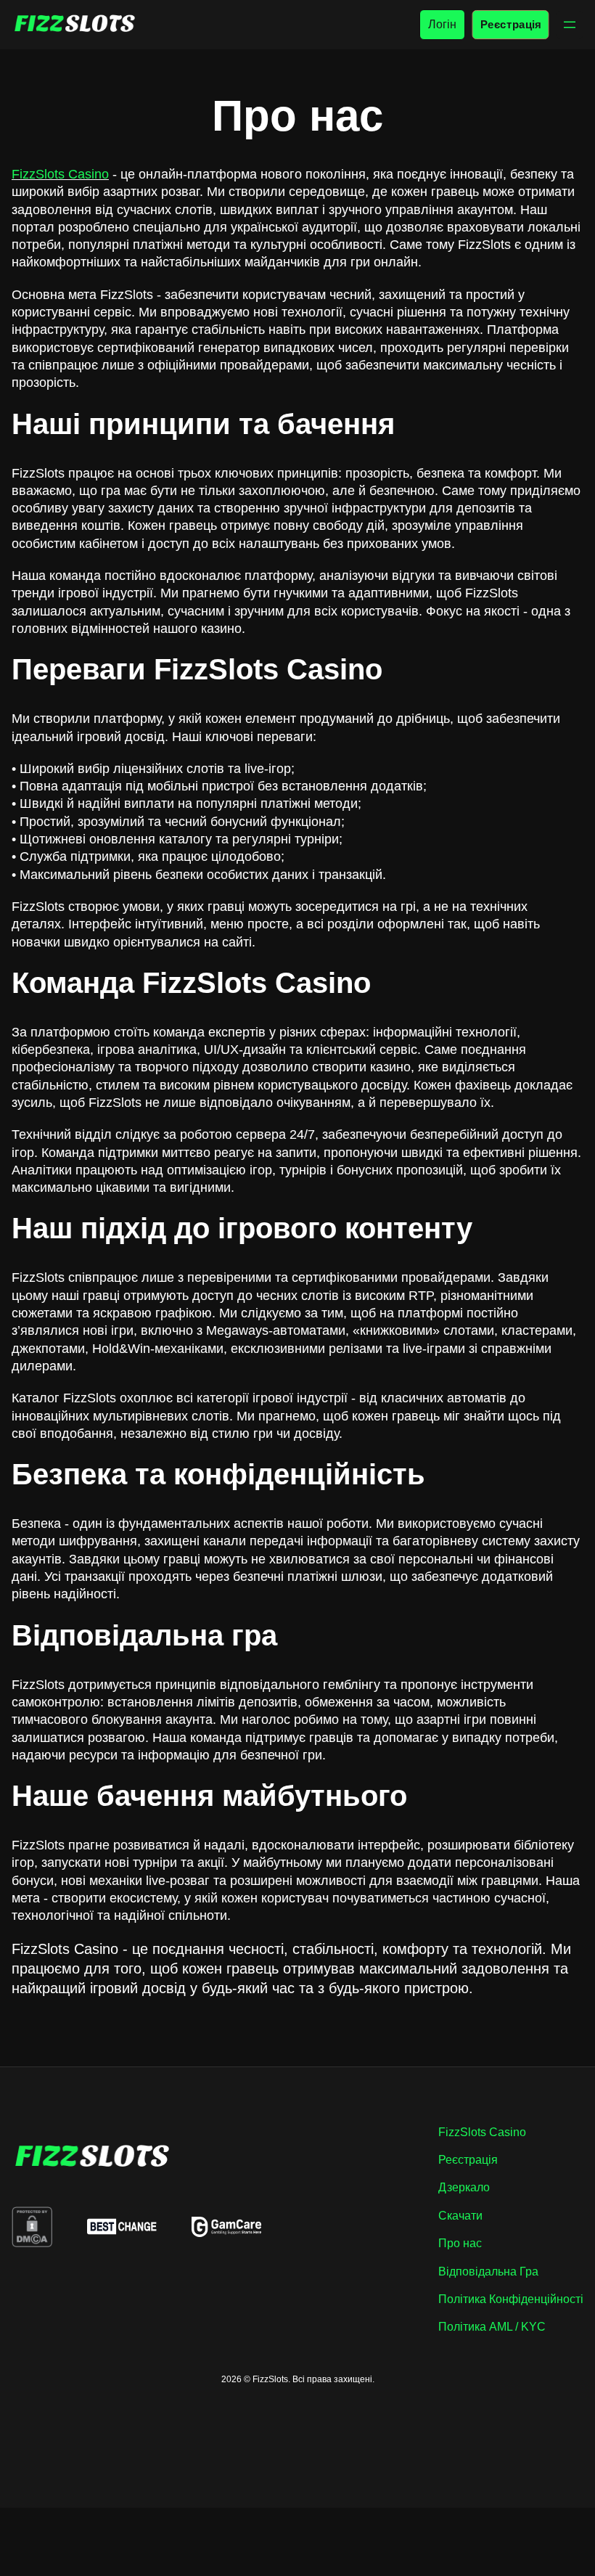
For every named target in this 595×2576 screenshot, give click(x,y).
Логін (442, 24)
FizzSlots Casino (60, 174)
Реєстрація (510, 24)
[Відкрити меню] (570, 25)
